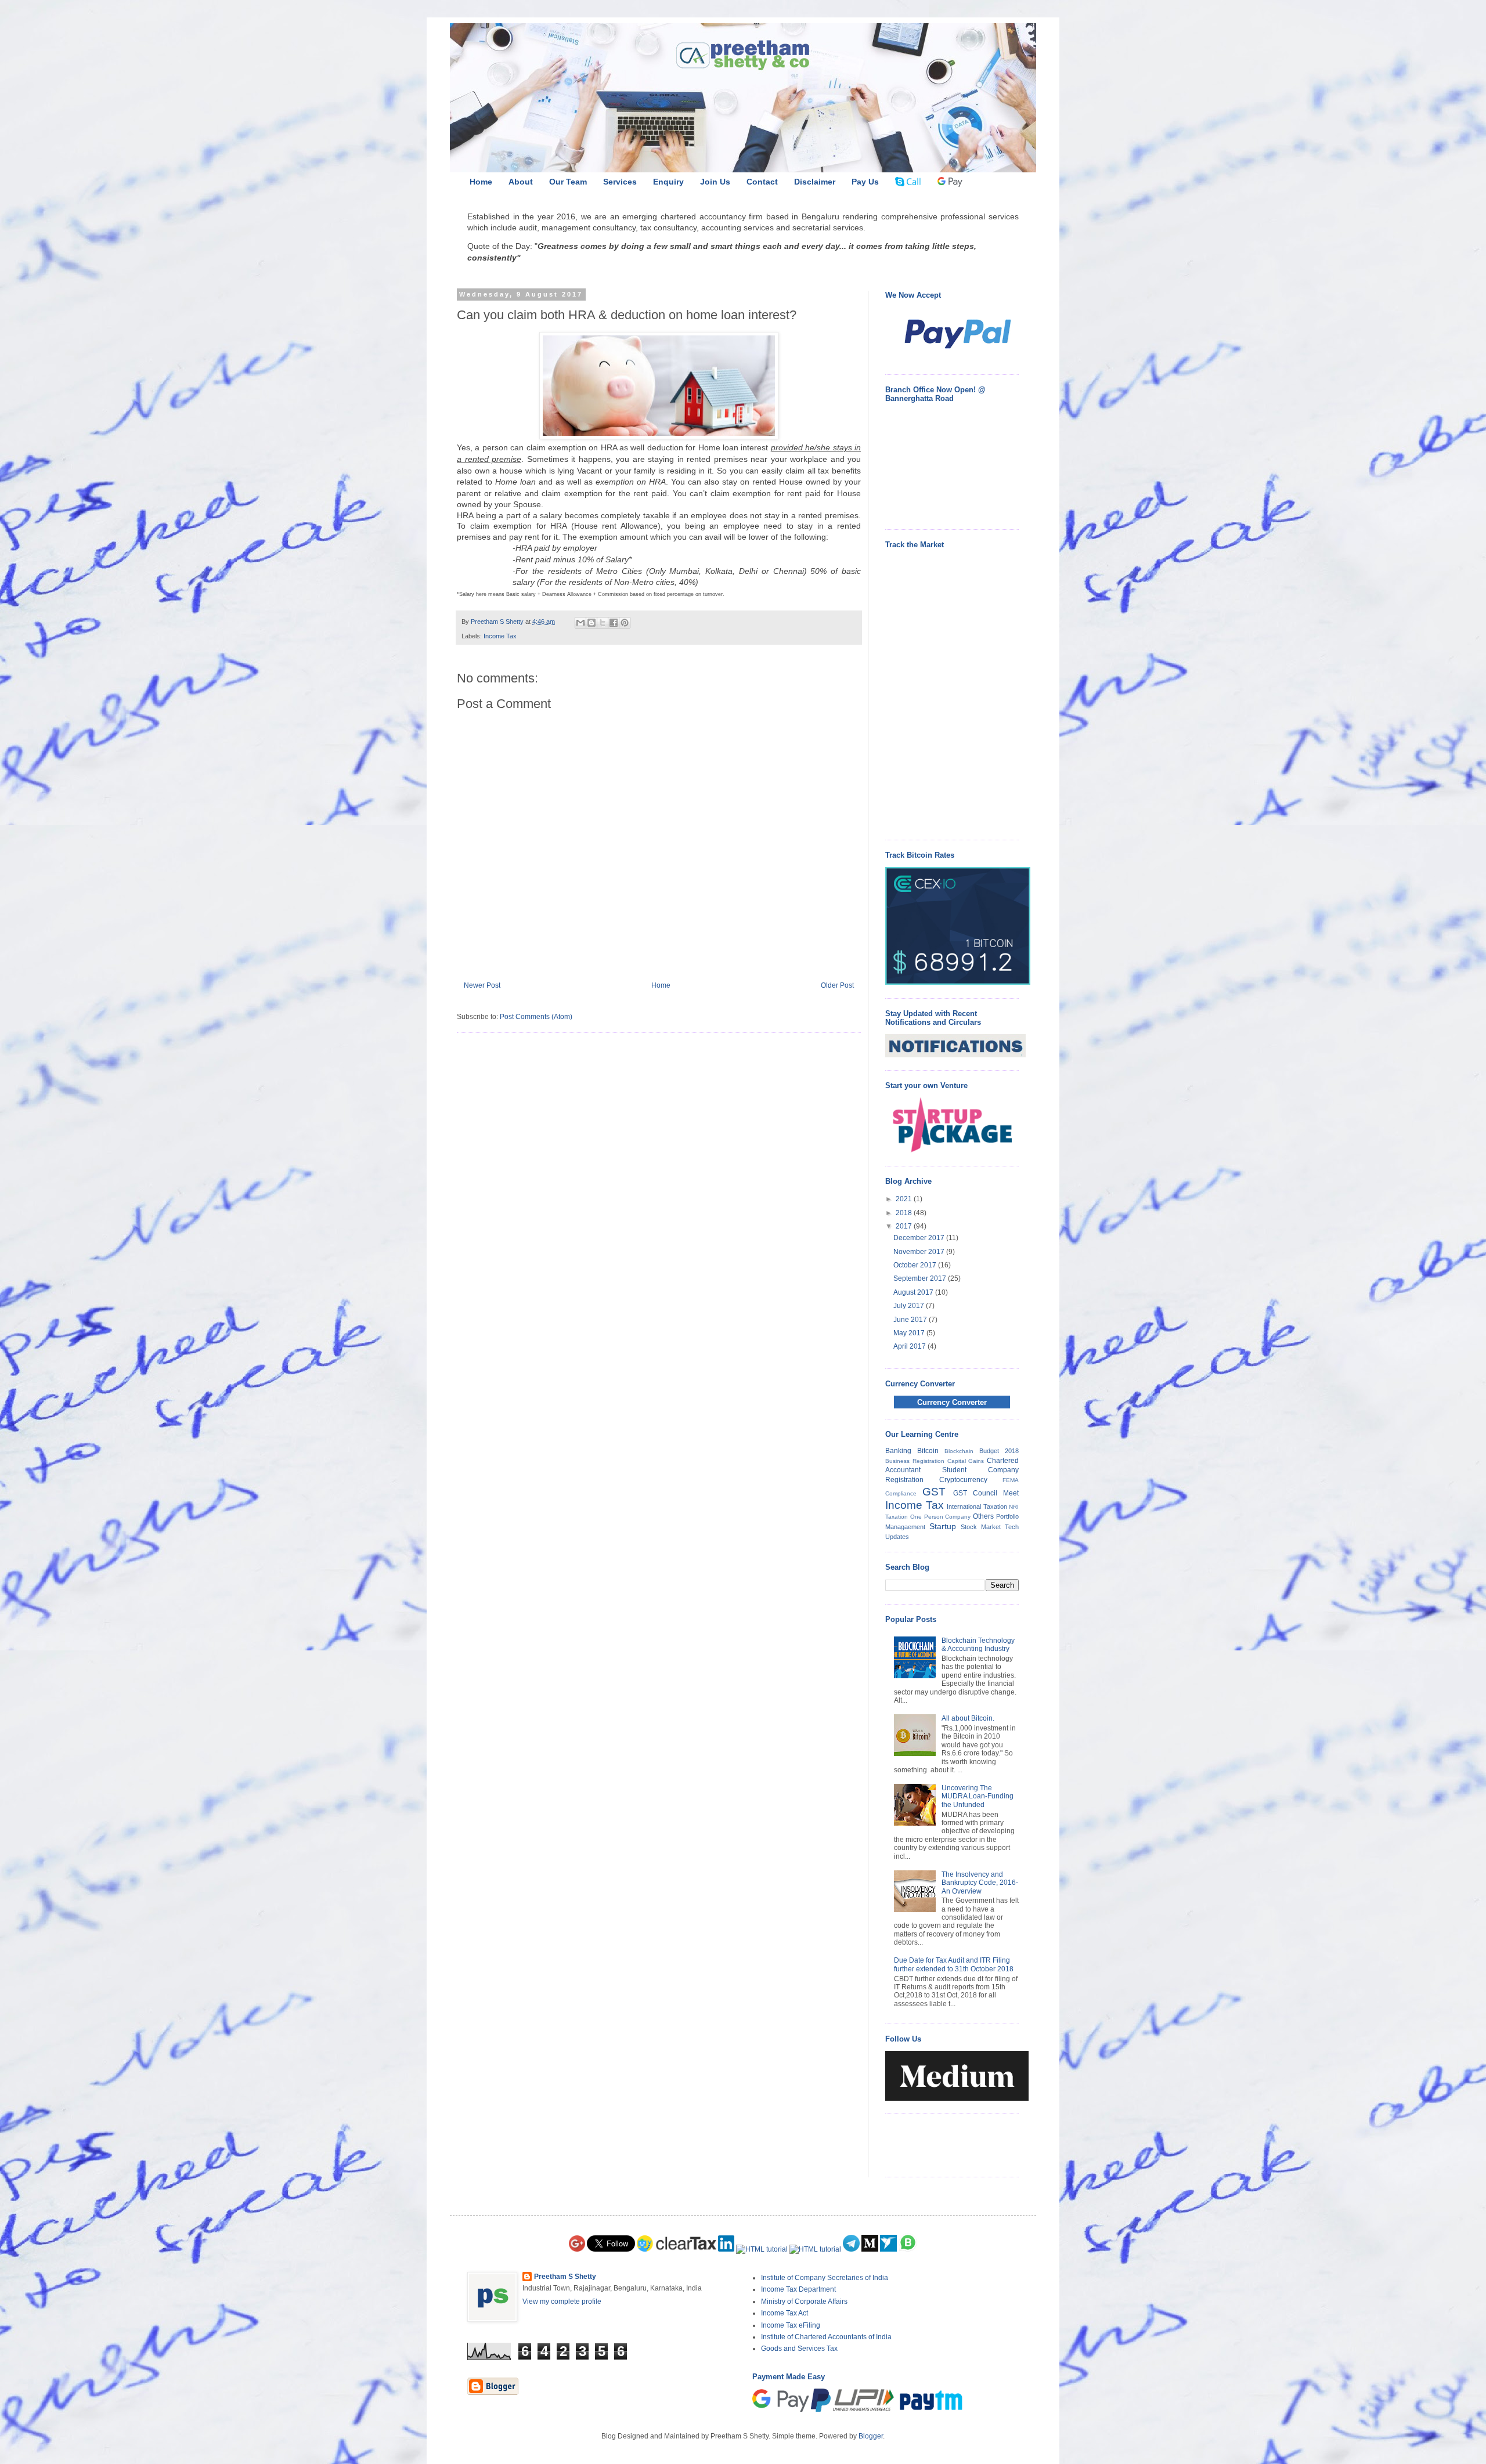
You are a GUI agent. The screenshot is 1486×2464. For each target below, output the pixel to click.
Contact (762, 182)
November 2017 (920, 1252)
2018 (905, 1213)
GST (934, 1492)
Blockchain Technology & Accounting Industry (978, 1645)
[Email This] (580, 623)
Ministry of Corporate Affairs (804, 2302)
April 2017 (910, 1346)
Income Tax (500, 636)
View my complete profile (562, 2302)
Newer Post (482, 985)
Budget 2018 (999, 1451)
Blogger (871, 2436)
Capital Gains (966, 1461)
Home (481, 182)
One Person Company (941, 1517)
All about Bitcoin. (968, 1718)
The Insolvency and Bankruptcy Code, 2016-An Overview (980, 1883)
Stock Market (981, 1527)
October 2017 (916, 1265)
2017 (905, 1226)
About (521, 182)
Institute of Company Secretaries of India (825, 2278)
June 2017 (911, 1320)
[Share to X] (603, 623)
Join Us (715, 182)
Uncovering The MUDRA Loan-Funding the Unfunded (978, 1796)
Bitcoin (928, 1451)
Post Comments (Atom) (536, 1017)
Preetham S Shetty (565, 2277)
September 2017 (921, 1278)
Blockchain (959, 1451)
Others (983, 1516)
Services (620, 182)
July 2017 (910, 1306)
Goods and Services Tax (799, 2349)
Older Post (837, 985)
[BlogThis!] (591, 623)
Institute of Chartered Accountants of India (826, 2337)
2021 (905, 1199)
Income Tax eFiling (791, 2325)
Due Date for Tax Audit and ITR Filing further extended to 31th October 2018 (954, 1964)
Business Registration (915, 1461)
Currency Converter (952, 1402)
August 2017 (914, 1292)
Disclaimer (815, 182)
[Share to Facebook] (614, 623)
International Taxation (977, 1506)
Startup (943, 1526)
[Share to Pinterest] (625, 623)
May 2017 (910, 1333)
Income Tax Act (785, 2313)
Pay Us (865, 182)
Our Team (568, 182)
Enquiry (668, 182)
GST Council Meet (986, 1493)
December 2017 (920, 1238)
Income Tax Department (798, 2289)
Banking (898, 1451)
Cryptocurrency (963, 1480)
